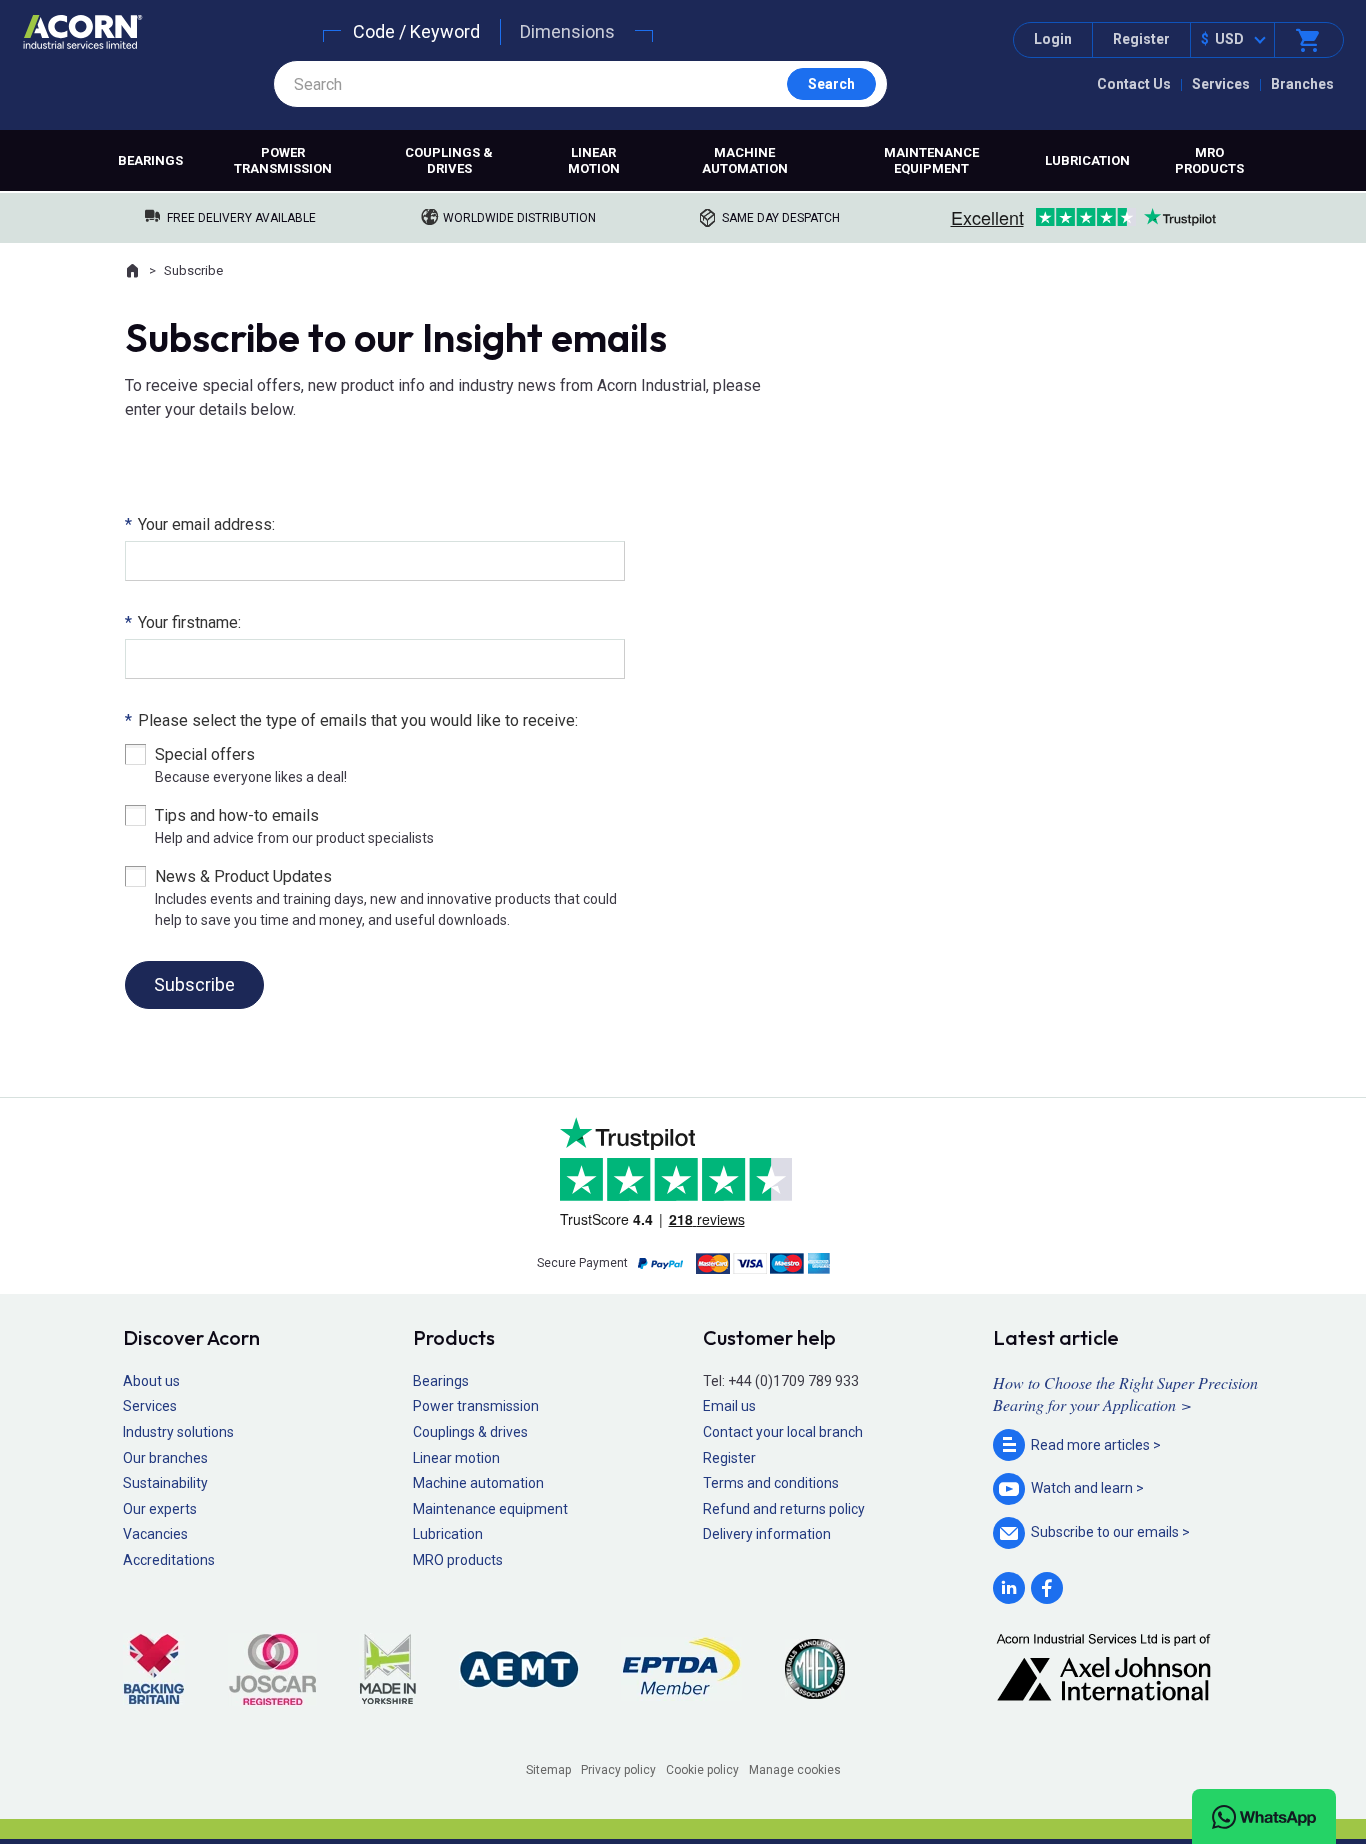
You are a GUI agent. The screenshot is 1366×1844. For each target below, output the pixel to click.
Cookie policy (702, 1770)
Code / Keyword (416, 31)
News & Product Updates (243, 876)
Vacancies (155, 1534)
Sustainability (165, 1483)
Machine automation (745, 160)
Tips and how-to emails (237, 815)
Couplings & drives (449, 160)
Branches (1302, 84)
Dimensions (567, 31)
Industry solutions (178, 1432)
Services (1221, 84)
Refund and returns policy (784, 1509)
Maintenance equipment (931, 160)
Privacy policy (618, 1770)
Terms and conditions (771, 1483)
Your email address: (200, 524)
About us (151, 1381)
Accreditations (169, 1560)
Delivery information (767, 1534)
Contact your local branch (783, 1432)
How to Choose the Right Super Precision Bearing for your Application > (1125, 1393)
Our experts (160, 1509)
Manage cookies (795, 1770)
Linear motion (594, 160)
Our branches (165, 1458)
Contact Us (1134, 84)
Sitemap (548, 1770)
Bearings (150, 160)
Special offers (205, 754)
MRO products (1209, 160)
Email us (729, 1406)
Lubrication (1087, 160)
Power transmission (283, 160)
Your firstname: (183, 622)
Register (1141, 39)
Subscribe (194, 984)
